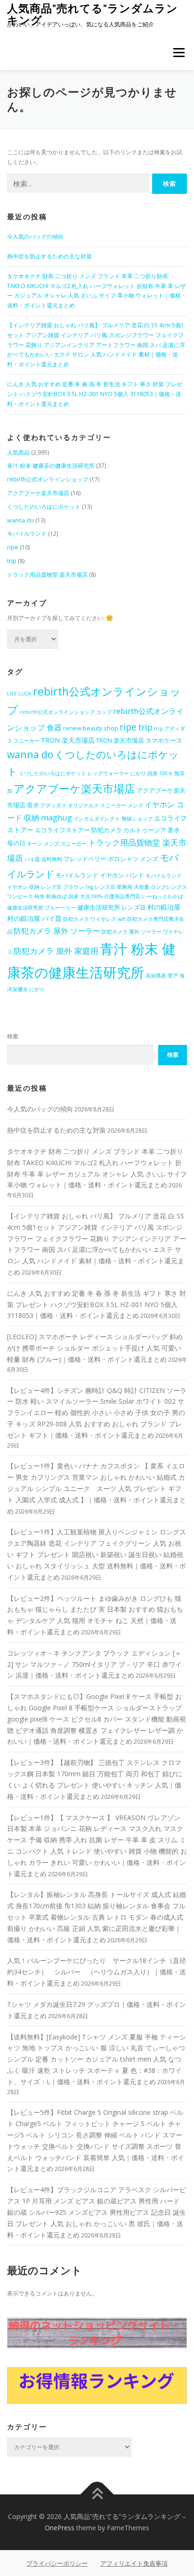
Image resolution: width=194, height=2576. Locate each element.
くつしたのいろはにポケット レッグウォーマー (74, 773)
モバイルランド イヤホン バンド (100, 875)
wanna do (20, 520)
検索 (13, 1036)
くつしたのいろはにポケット (44, 507)
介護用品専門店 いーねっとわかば (144, 896)
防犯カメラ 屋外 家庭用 (56, 951)
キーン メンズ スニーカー (57, 844)
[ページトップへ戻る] (97, 2495)
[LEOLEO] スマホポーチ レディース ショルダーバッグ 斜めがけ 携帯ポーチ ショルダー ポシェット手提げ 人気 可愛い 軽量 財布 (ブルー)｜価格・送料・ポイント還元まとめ (95, 1348)
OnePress (60, 2528)
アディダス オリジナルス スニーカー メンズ (92, 805)
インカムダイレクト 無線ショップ (113, 819)
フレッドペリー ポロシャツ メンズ (111, 859)
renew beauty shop (91, 728)
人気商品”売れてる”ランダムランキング (93, 14)
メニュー (179, 53)
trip (12, 561)
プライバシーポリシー (57, 2563)
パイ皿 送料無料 (43, 859)
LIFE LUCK (19, 694)
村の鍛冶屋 (164, 907)
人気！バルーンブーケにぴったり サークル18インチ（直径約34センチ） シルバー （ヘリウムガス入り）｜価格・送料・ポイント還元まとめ (97, 1972)
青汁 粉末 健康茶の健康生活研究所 (51, 466)
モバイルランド (27, 534)
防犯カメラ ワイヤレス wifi (94, 919)
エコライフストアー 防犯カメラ (78, 830)
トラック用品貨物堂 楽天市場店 (47, 575)
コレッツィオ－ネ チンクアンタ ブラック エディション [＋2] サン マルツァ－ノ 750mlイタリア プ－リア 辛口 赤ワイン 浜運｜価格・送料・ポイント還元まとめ (94, 1664)
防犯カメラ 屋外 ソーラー (57, 931)
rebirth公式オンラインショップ (48, 479)
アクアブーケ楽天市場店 (38, 493)
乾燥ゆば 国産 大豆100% (74, 896)
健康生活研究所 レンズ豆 (112, 907)
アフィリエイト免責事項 (134, 2563)
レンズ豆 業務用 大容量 (122, 887)
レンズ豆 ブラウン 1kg (67, 887)
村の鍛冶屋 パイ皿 (34, 918)
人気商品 (18, 452)
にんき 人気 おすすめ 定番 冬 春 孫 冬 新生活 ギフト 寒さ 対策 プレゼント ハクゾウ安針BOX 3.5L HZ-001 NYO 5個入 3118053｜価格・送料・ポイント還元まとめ (95, 394)
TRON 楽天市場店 (68, 740)
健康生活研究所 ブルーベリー (41, 908)
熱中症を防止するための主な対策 (49, 256)
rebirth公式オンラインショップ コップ (66, 712)
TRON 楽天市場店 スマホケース (139, 741)
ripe (13, 547)
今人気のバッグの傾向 (35, 236)
